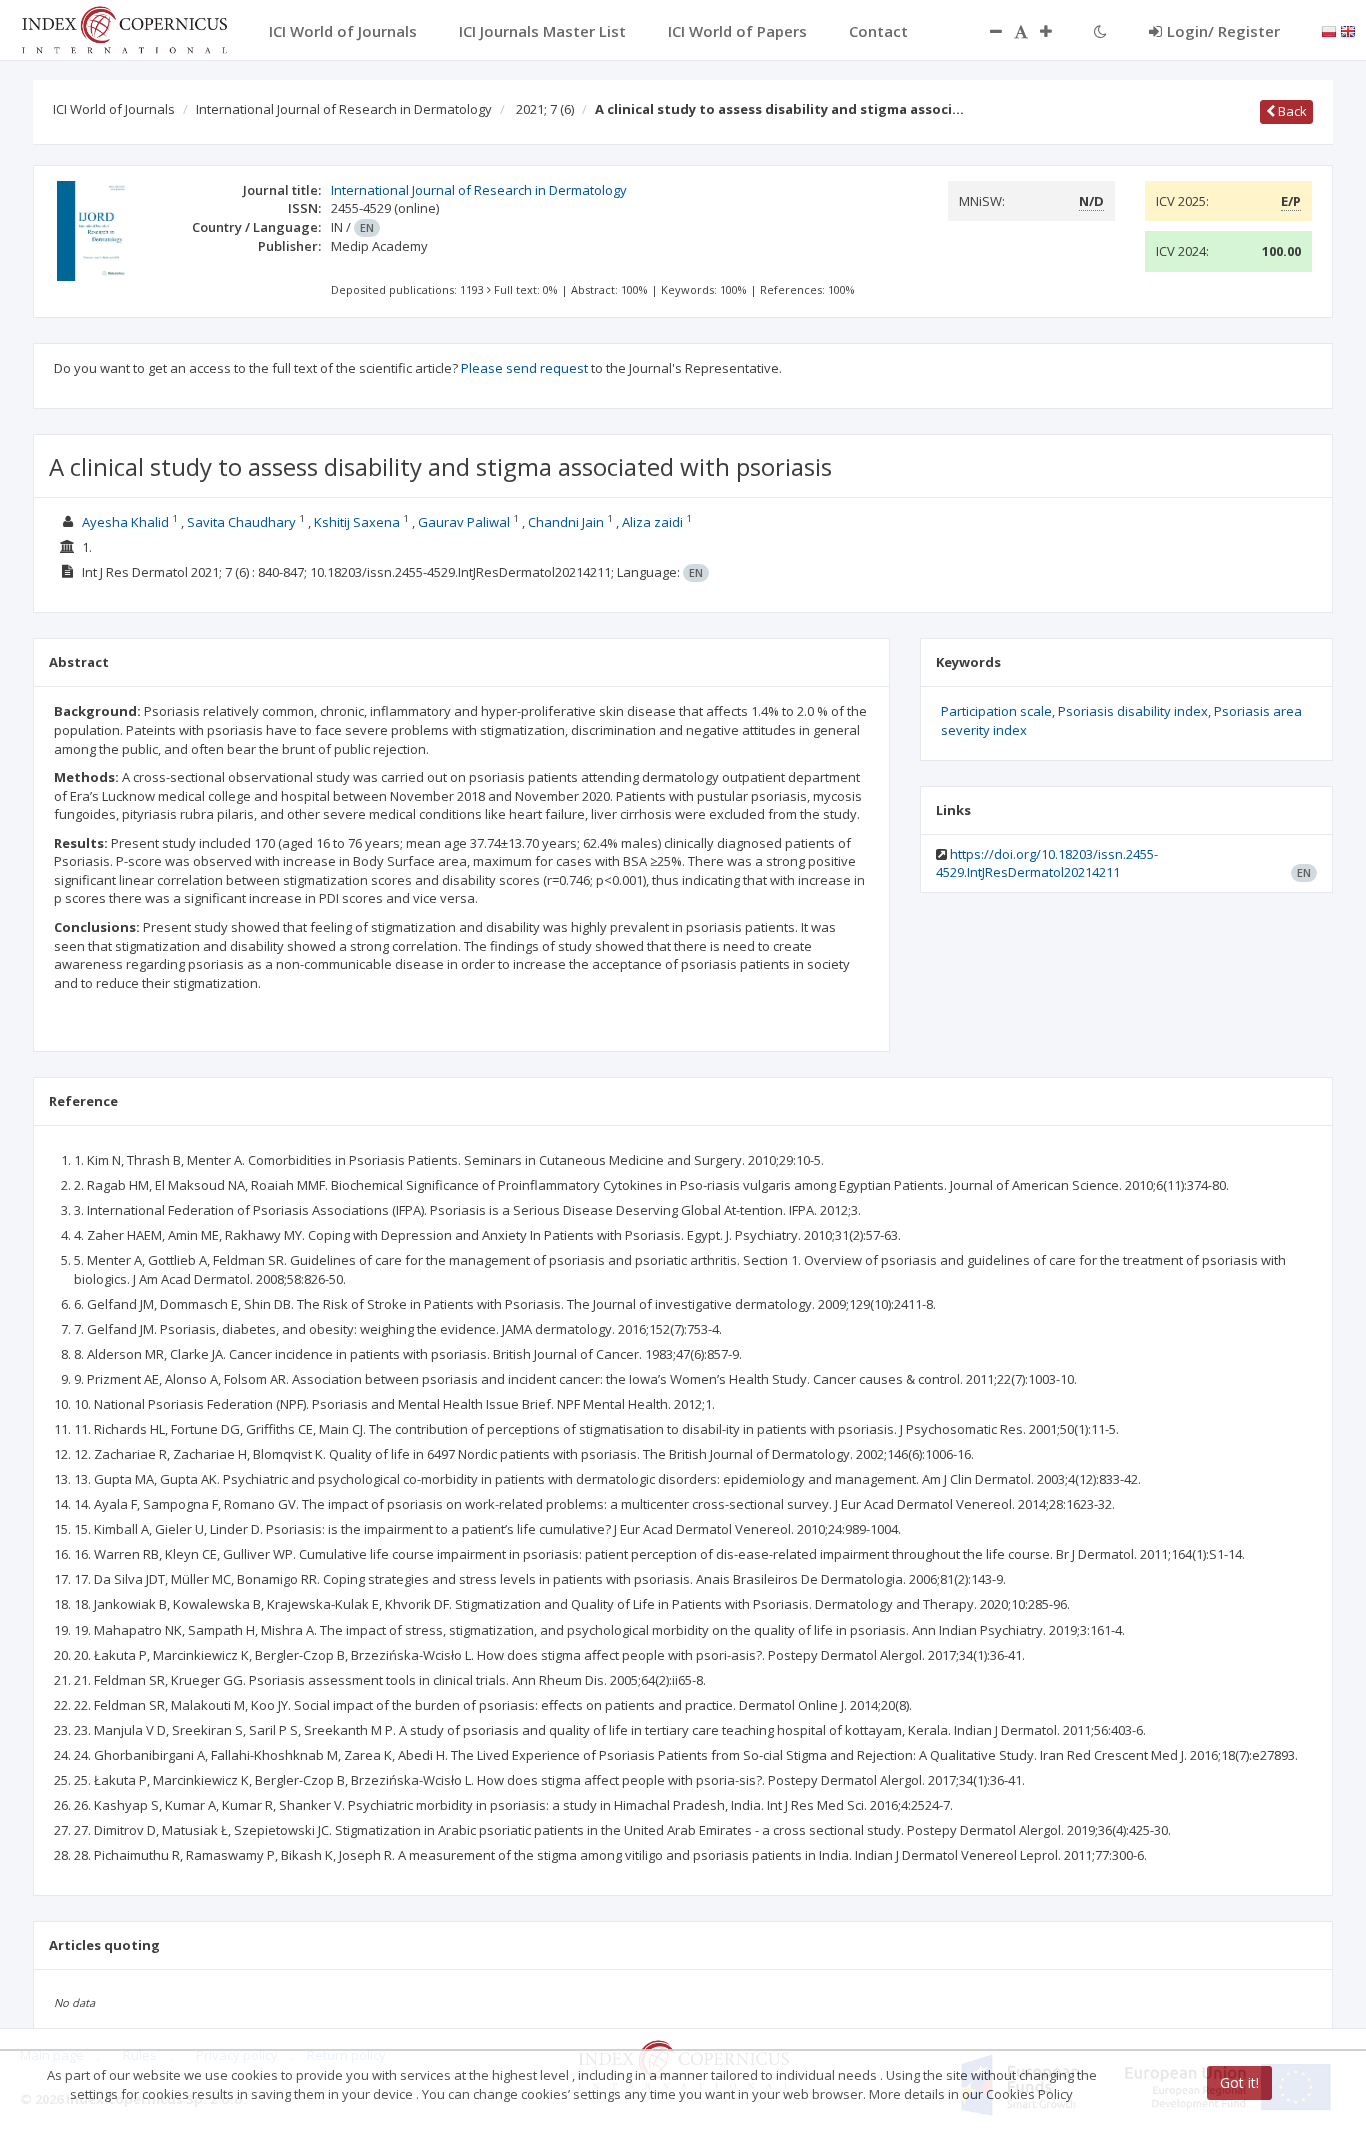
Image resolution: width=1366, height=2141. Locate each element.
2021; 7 (545, 109)
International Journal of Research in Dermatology (344, 109)
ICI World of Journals (114, 109)
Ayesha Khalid (125, 522)
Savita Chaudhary (241, 522)
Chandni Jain (566, 522)
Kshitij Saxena (357, 522)
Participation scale (996, 711)
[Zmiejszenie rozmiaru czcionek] (986, 31)
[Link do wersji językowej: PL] (1329, 30)
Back (1291, 111)
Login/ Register (1223, 31)
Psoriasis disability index (1133, 711)
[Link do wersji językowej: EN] (1348, 30)
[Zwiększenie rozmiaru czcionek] (1056, 31)
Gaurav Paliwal (464, 522)
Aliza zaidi (652, 522)
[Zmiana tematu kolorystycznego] (1100, 31)
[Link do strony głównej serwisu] (124, 28)
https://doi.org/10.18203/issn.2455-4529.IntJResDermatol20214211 (1047, 863)
